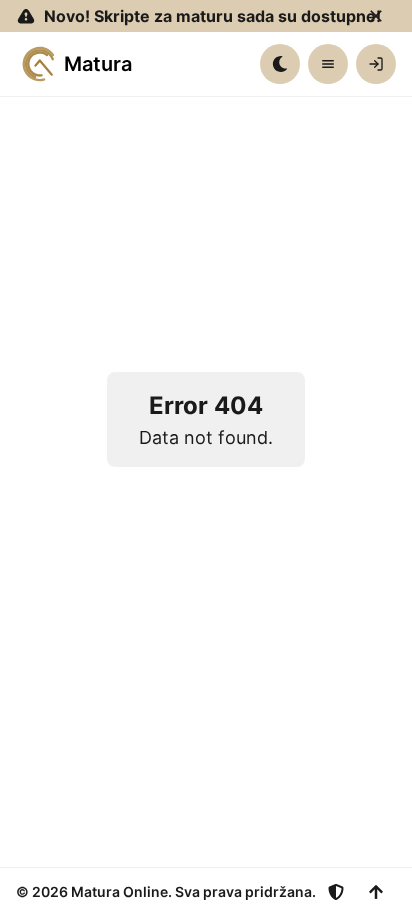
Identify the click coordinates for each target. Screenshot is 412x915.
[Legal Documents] (336, 892)
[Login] (376, 64)
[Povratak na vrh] (376, 892)
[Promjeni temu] (280, 64)
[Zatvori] (376, 16)
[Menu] (328, 64)
